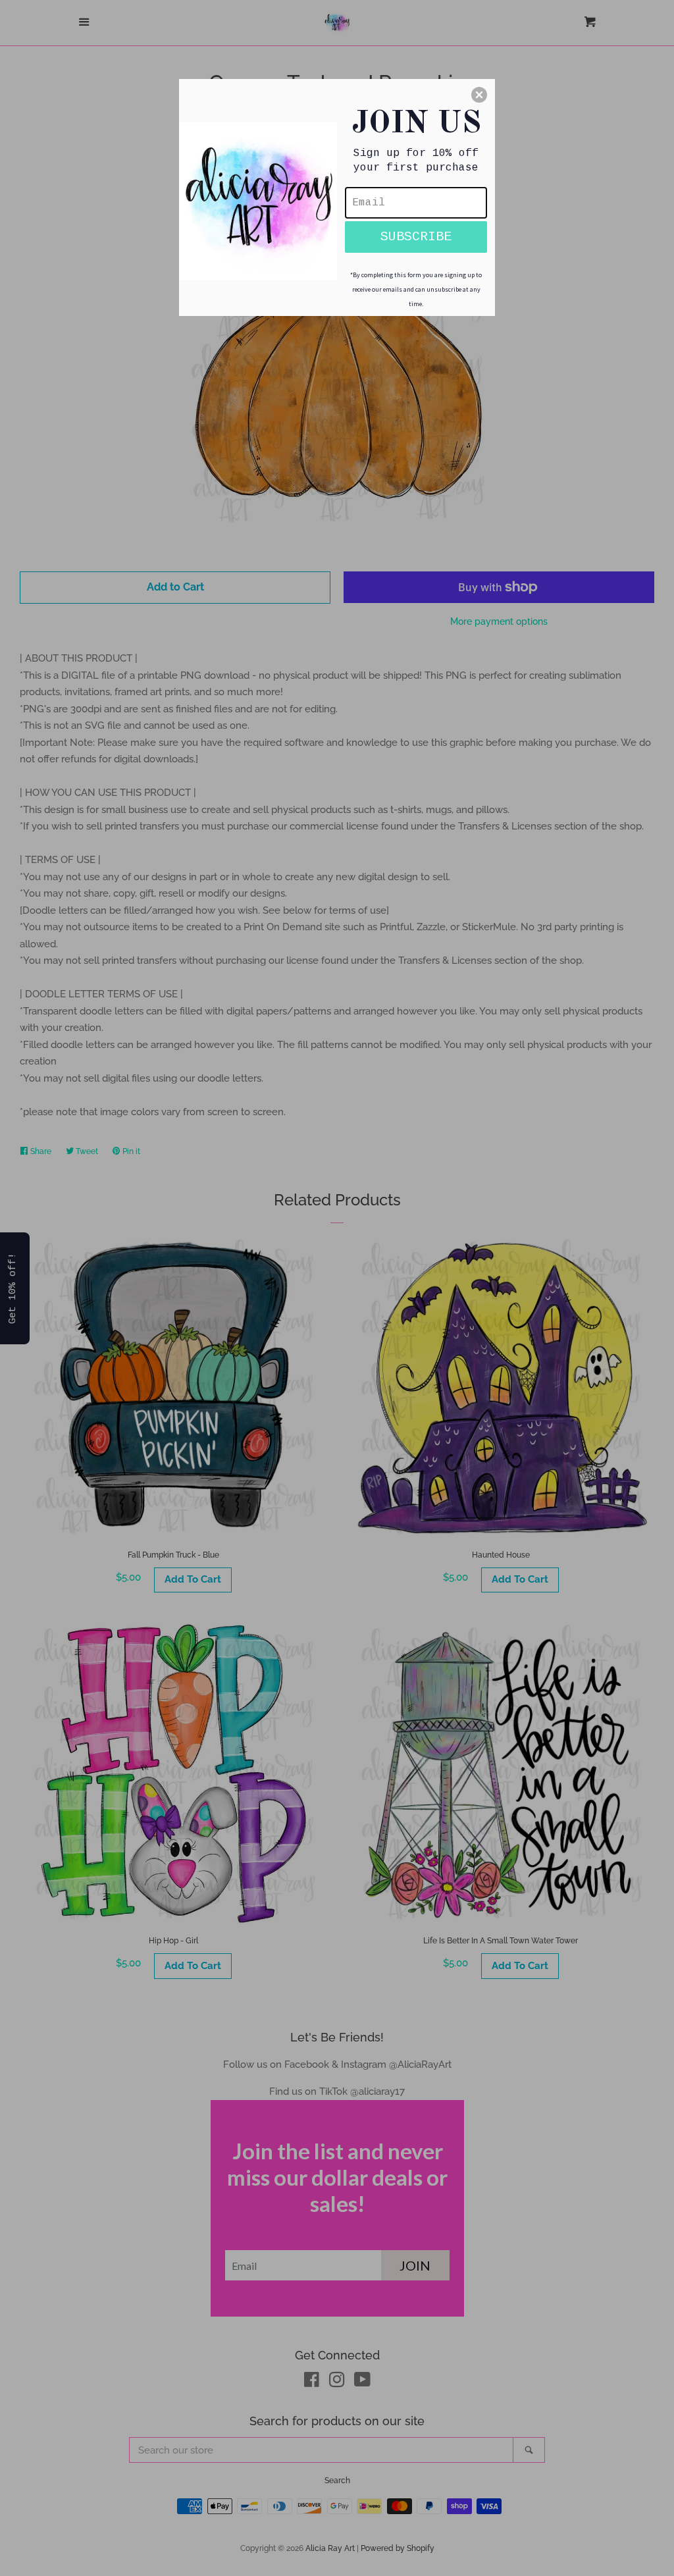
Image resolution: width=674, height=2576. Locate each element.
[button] (479, 95)
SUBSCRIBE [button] (416, 237)
